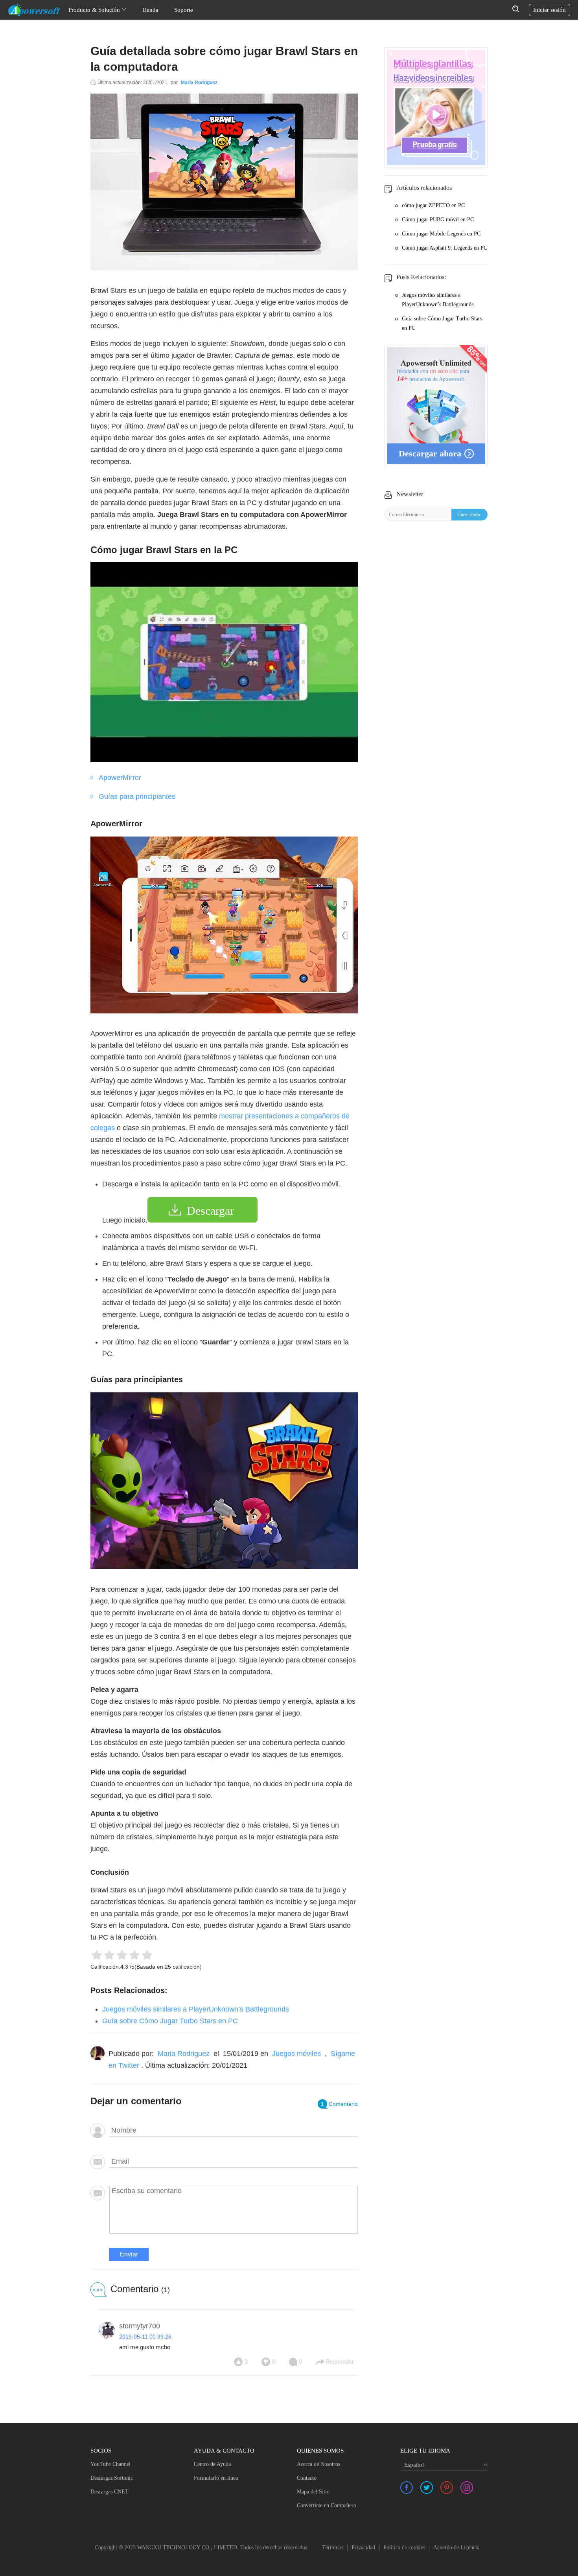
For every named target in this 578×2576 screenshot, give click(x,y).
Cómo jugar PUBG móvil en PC (438, 220)
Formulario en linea (216, 2478)
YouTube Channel (110, 2464)
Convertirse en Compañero (327, 2505)
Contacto (307, 2478)
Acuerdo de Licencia (456, 2548)
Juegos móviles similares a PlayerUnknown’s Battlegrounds (196, 2009)
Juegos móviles (296, 2054)
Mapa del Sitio (313, 2492)
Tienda (150, 10)
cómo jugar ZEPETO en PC (433, 205)
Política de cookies (404, 2548)
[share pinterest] (447, 2488)
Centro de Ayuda (212, 2464)
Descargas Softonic (112, 2478)
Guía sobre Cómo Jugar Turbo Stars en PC (170, 2021)
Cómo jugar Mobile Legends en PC (441, 234)
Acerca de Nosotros (318, 2464)
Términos (333, 2548)
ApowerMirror (120, 778)
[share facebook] (407, 2488)
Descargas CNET (110, 2492)
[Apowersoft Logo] (34, 10)
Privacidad (363, 2548)
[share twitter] (427, 2488)
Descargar (210, 1211)
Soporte (184, 10)
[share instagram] (467, 2488)
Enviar (129, 2254)
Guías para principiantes (137, 796)
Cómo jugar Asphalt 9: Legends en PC (445, 248)
